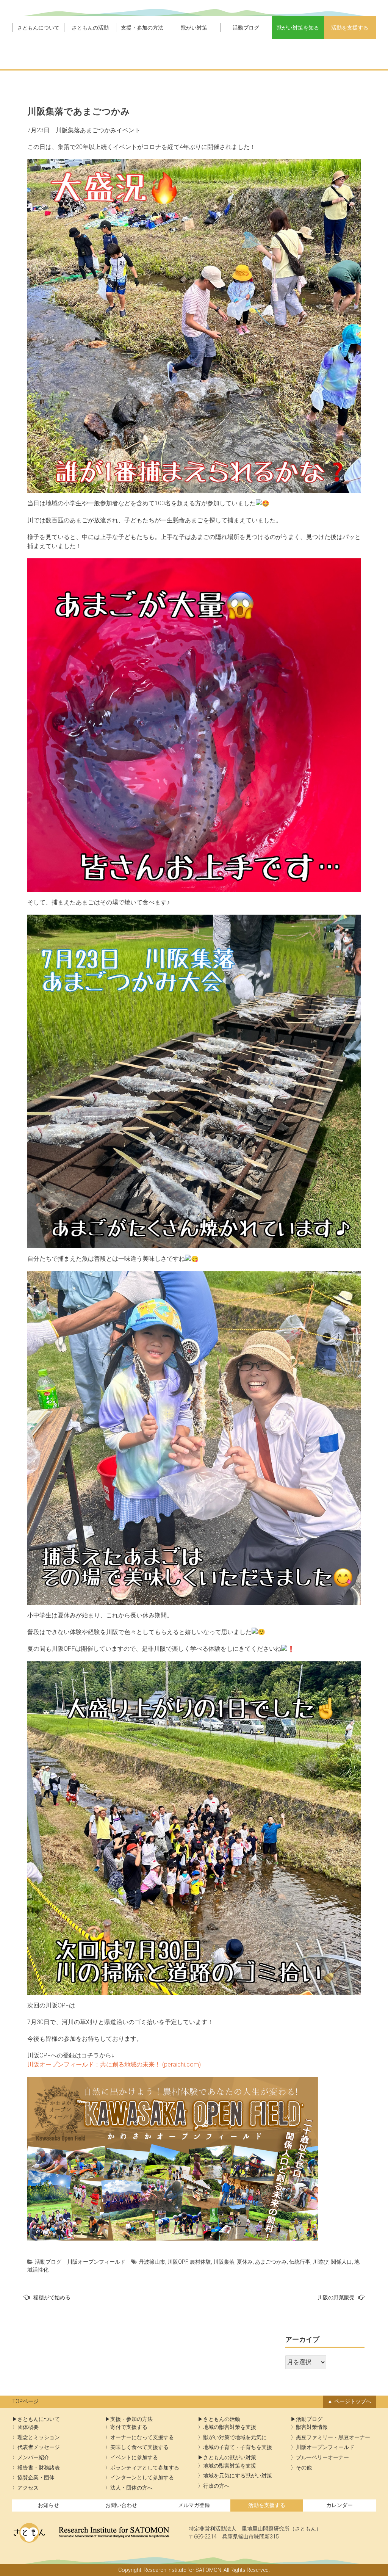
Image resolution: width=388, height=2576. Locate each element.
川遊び (321, 2262)
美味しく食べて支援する (139, 2447)
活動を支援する (350, 28)
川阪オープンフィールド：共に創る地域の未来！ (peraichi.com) (114, 2064)
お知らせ (48, 2505)
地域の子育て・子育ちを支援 (238, 2447)
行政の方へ (216, 2486)
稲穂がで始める (52, 2297)
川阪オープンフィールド (96, 2262)
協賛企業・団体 (36, 2478)
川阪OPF (178, 2262)
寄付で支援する (129, 2427)
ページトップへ (353, 2401)
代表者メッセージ (39, 2447)
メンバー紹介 (33, 2458)
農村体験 (200, 2262)
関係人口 (341, 2262)
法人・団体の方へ (131, 2488)
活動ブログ (246, 28)
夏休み (245, 2262)
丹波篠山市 (152, 2262)
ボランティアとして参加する (145, 2468)
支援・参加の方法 (142, 28)
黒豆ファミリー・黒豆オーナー (333, 2437)
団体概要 (28, 2427)
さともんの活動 (90, 28)
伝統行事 (300, 2262)
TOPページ (25, 2401)
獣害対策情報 (312, 2427)
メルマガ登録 (194, 2505)
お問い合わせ (121, 2505)
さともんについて (38, 28)
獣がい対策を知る (298, 28)
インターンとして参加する (142, 2478)
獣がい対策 (194, 28)
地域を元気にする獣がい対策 (238, 2476)
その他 (304, 2468)
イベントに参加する (134, 2458)
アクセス (28, 2488)
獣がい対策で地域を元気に (235, 2437)
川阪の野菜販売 (336, 2297)
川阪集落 (224, 2262)
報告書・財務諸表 (39, 2468)
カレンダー (339, 2505)
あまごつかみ (271, 2262)
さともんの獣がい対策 (230, 2458)
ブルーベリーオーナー (322, 2458)
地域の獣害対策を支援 (230, 2427)
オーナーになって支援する (142, 2437)
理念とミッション (39, 2437)
